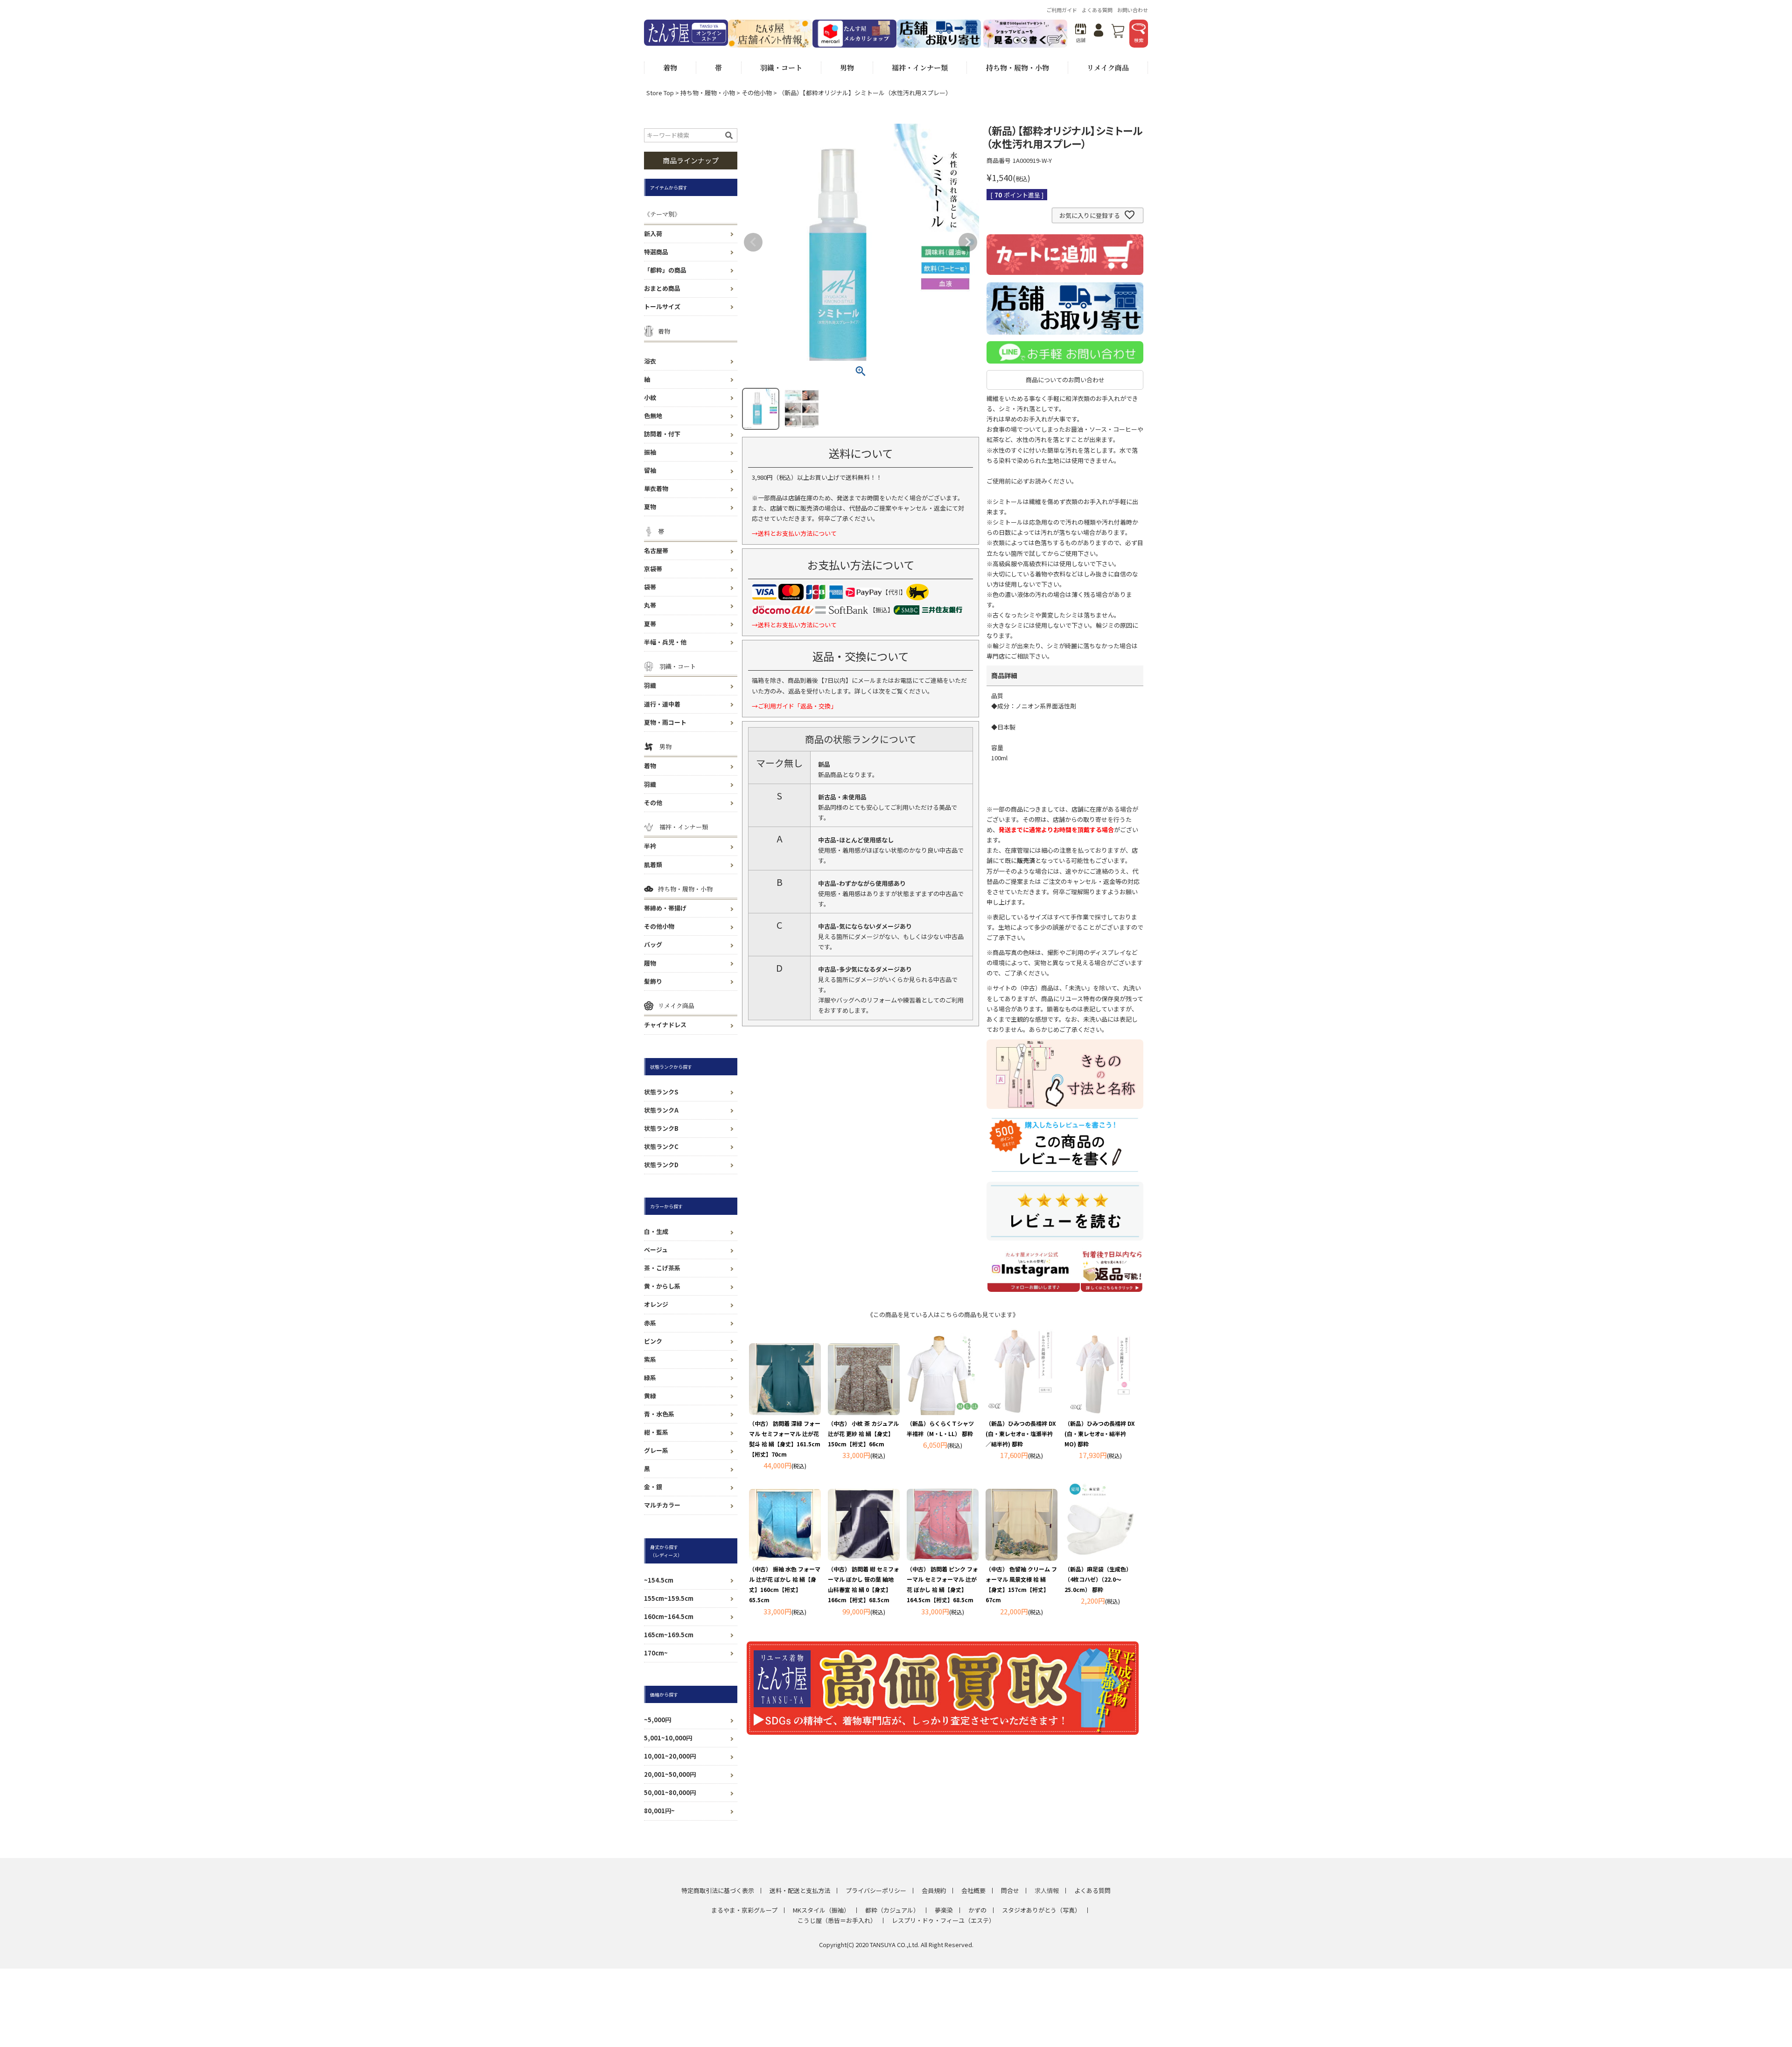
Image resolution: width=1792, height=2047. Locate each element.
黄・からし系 (662, 1286)
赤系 (650, 1323)
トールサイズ (662, 306)
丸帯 (650, 605)
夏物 (650, 507)
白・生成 (656, 1231)
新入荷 (653, 234)
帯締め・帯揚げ (665, 908)
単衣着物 (656, 488)
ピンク (653, 1341)
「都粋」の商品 (665, 270)
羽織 (650, 685)
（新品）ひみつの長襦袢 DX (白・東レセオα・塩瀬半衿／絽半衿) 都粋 (1021, 1434)
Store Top (660, 93)
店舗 (1081, 40)
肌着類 (653, 865)
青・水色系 (659, 1414)
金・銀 (653, 1487)
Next (968, 242)
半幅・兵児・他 (665, 642)
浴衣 (650, 361)
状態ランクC (661, 1146)
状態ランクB (661, 1128)
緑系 (650, 1378)
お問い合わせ (1133, 10)
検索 (1139, 40)
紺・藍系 (656, 1432)
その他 (653, 803)
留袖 (650, 470)
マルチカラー (662, 1505)
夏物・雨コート (665, 722)
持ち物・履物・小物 (708, 93)
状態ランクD (661, 1165)
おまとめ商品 (662, 288)
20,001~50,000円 (670, 1774)
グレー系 (656, 1450)
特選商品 (656, 252)
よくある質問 (1097, 10)
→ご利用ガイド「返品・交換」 (794, 706)
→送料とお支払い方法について (794, 533)
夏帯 (650, 624)
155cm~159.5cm (669, 1598)
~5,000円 (658, 1720)
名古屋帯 (656, 550)
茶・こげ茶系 (662, 1268)
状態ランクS (661, 1092)
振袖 (650, 452)
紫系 (650, 1359)
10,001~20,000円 (670, 1756)
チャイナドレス (665, 1025)
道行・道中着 (662, 704)
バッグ (653, 944)
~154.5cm (659, 1580)
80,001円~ (659, 1811)
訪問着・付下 (662, 434)
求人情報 (1047, 1890)
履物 (650, 963)
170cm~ (656, 1653)
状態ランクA (661, 1110)
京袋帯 (653, 569)
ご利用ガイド (1062, 10)
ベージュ (656, 1250)
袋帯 (650, 587)
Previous (753, 242)
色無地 (653, 416)
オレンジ (656, 1304)
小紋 (650, 397)
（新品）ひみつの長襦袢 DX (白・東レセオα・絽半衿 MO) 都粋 (1100, 1434)
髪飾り (653, 981)
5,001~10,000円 (668, 1738)
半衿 (650, 846)
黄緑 (650, 1396)
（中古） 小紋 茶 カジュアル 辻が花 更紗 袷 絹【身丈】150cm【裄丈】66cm (863, 1434)
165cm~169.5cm (669, 1635)
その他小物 (757, 93)
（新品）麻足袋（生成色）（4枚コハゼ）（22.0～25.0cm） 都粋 (1098, 1579)
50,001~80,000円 (670, 1792)
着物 (650, 766)
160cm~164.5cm (669, 1616)
